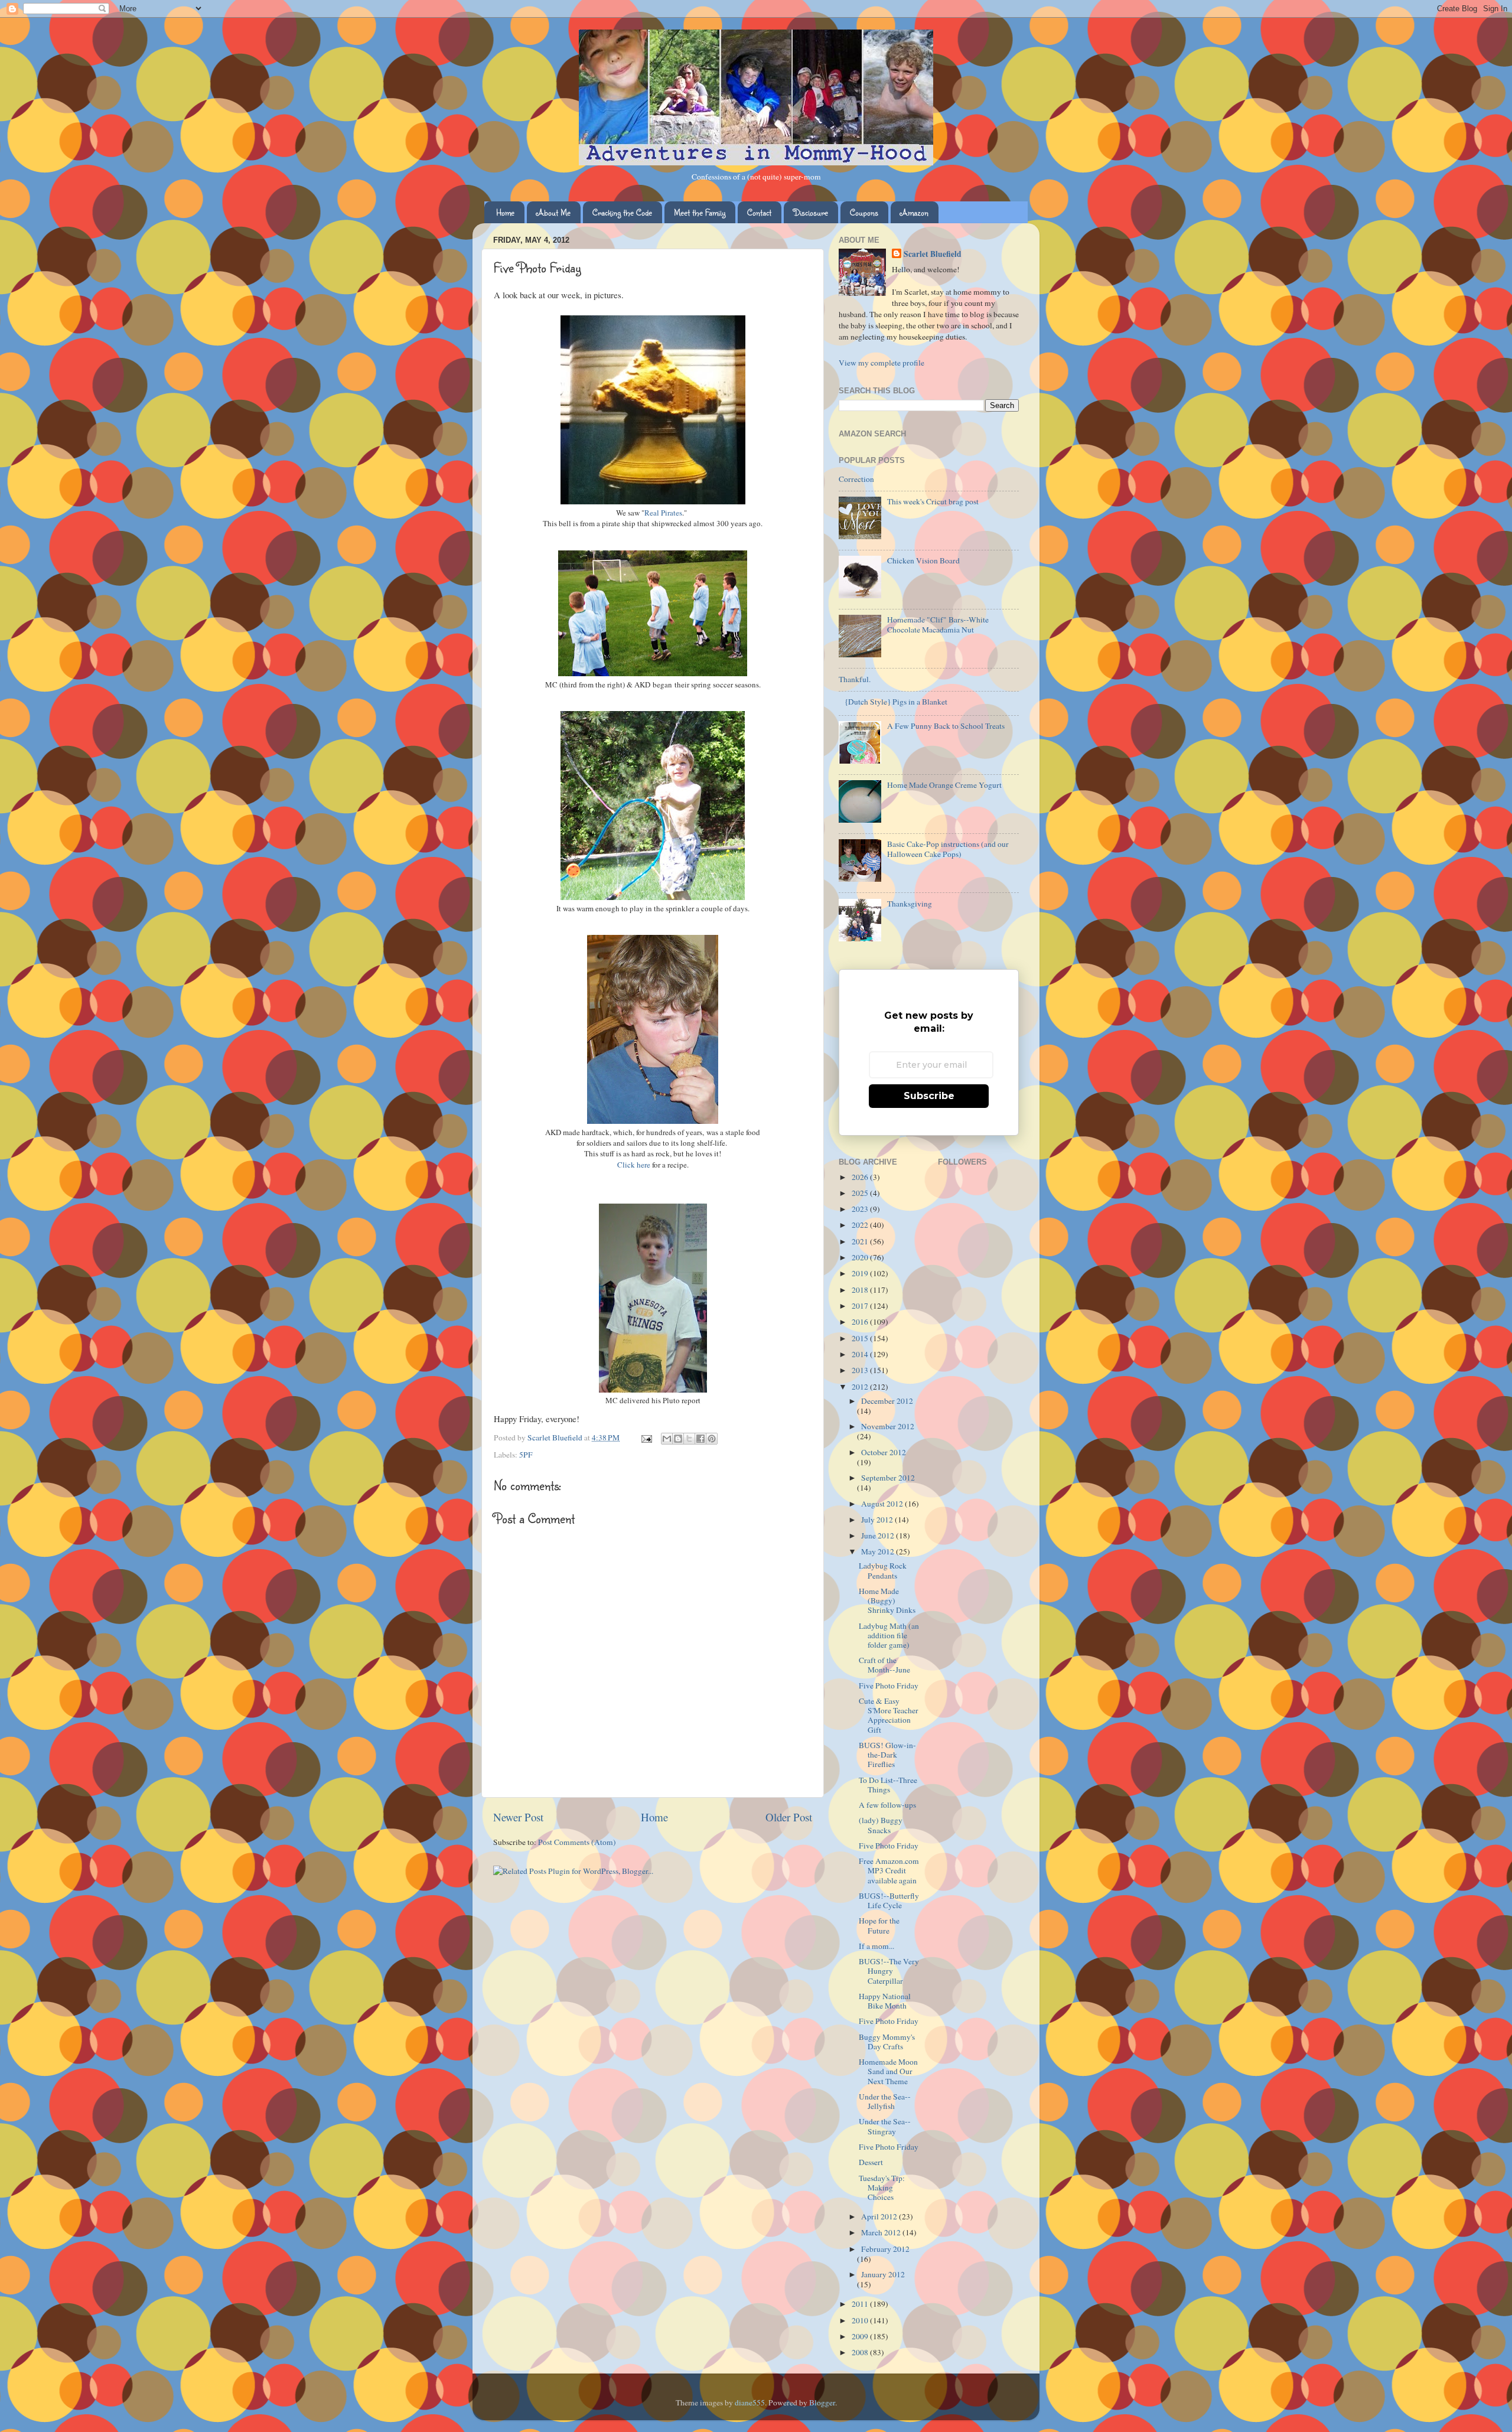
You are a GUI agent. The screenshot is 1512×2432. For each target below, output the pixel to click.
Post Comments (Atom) (577, 1842)
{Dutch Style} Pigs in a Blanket (896, 702)
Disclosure (811, 212)
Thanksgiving (910, 904)
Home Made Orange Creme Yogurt (944, 785)
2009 (861, 2336)
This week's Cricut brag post (933, 501)
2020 (861, 1257)
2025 (861, 1193)
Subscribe (929, 1096)
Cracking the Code (622, 212)
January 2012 (883, 2274)
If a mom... (876, 1946)
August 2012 (883, 1504)
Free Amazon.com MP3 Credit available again (889, 1870)
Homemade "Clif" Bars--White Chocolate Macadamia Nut (938, 624)
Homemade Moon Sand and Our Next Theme (888, 2071)
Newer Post (518, 1817)
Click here (634, 1165)
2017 (861, 1306)
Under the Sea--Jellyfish (885, 2101)
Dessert (871, 2162)
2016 (861, 1322)
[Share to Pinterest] (712, 1439)
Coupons (864, 212)
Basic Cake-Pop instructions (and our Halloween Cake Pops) (948, 849)
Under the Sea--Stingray (885, 2126)
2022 (861, 1225)
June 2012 (879, 1536)
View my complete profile (882, 363)
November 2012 (888, 1426)
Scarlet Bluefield (933, 254)
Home (505, 212)
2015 (861, 1338)
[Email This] (667, 1439)
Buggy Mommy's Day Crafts (887, 2042)
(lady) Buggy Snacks (881, 1825)
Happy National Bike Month (885, 2001)
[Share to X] (689, 1439)
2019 (861, 1273)
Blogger (822, 2402)
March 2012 (882, 2232)
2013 (861, 1370)
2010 (861, 2320)
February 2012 (885, 2249)
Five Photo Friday (889, 1686)
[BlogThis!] (678, 1439)
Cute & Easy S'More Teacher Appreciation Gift (889, 1715)
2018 (861, 1290)
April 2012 (880, 2216)
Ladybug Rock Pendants (883, 1570)
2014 (861, 1354)
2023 (861, 1209)
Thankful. (855, 679)
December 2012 (887, 1401)
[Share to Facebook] (700, 1439)
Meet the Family (700, 212)
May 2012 (879, 1551)
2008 (861, 2352)
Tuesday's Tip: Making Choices (882, 2188)
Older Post (789, 1817)
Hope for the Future (879, 1925)
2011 (861, 2304)
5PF (526, 1455)
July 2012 (878, 1520)
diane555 (750, 2402)
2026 (861, 1177)
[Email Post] (646, 1437)
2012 (861, 1387)
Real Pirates (663, 513)
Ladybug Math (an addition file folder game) (889, 1635)
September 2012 (888, 1478)
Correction (856, 479)
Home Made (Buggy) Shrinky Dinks (887, 1600)
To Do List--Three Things (888, 1785)
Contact (759, 212)
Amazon (914, 212)
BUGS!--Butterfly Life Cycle (889, 1900)
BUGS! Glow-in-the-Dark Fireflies (887, 1755)
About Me (553, 212)
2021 (861, 1241)
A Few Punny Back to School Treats (946, 726)
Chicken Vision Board (923, 560)
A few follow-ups (887, 1805)
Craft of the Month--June (884, 1665)
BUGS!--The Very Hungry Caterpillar (889, 1971)
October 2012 (884, 1452)
